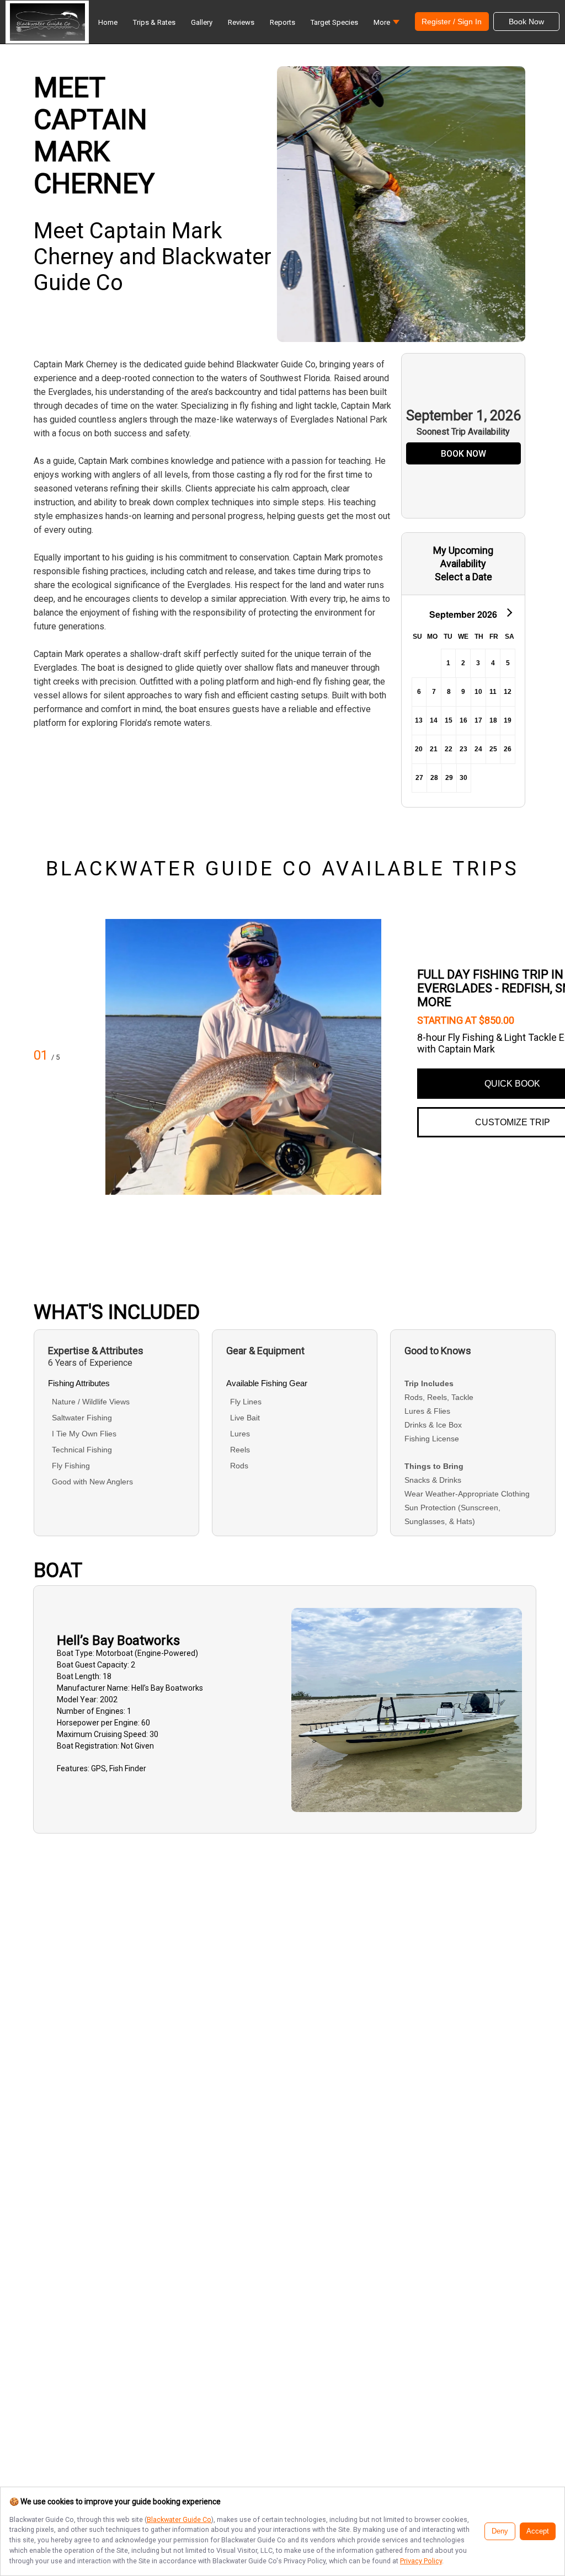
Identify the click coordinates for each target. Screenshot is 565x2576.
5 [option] (508, 663)
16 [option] (463, 720)
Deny (500, 2531)
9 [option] (463, 692)
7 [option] (434, 692)
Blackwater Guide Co (179, 2519)
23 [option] (463, 749)
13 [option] (419, 720)
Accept (538, 2531)
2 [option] (463, 663)
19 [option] (508, 720)
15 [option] (449, 720)
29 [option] (449, 778)
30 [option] (463, 778)
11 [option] (493, 692)
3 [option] (478, 663)
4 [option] (493, 663)
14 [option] (434, 720)
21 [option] (434, 749)
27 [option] (419, 778)
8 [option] (449, 692)
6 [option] (419, 692)
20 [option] (419, 749)
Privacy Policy (421, 2561)
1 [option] (448, 663)
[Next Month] (509, 612)
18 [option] (493, 720)
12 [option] (508, 692)
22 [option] (449, 749)
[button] (387, 25)
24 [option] (478, 749)
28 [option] (434, 778)
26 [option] (508, 749)
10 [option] (478, 692)
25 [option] (493, 749)
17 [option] (478, 720)
